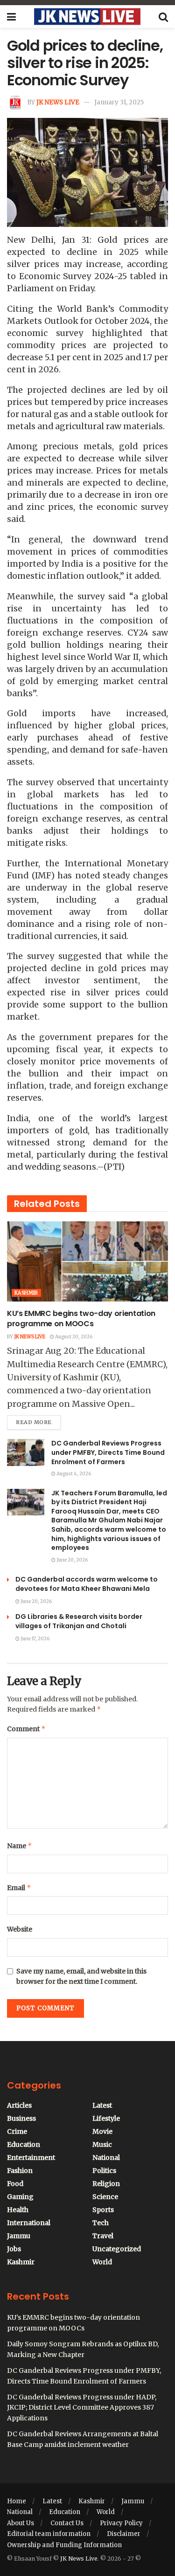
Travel (103, 2236)
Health (18, 2210)
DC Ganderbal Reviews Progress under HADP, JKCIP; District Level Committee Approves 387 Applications (82, 2408)
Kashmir (26, 1293)
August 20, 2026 (73, 1337)
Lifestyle (106, 2118)
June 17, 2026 (35, 1639)
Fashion (20, 2171)
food (15, 2184)
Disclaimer (124, 2534)
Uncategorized (117, 2249)
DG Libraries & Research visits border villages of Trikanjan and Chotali (79, 1621)
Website (20, 1929)
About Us (21, 2523)
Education (24, 2144)
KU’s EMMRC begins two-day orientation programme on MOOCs (81, 1319)
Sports (103, 2210)
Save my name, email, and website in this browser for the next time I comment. (81, 1976)
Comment (26, 1729)
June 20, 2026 (72, 1560)
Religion (106, 2184)
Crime (17, 2131)
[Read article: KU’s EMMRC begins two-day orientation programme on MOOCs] (87, 1262)
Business (21, 2118)
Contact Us (67, 2523)
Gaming (20, 2197)
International (29, 2223)
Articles (19, 2105)
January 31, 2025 (119, 102)
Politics (104, 2171)
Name (20, 1846)
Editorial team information (49, 2534)
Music (102, 2144)
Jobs (14, 2249)
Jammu (19, 2236)
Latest (102, 2105)
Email (19, 1887)
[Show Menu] (11, 17)
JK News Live (58, 102)
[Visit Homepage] (87, 17)
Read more (38, 1420)
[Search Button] (163, 17)
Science (105, 2197)
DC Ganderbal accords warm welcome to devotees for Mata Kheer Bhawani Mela (87, 1584)
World (102, 2262)
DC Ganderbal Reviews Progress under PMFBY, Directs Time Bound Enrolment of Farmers (108, 1452)
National (106, 2158)
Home (17, 2501)
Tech (101, 2223)
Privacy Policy (121, 2523)
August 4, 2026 (73, 1474)
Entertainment (31, 2158)
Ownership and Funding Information (64, 2545)
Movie (102, 2131)
